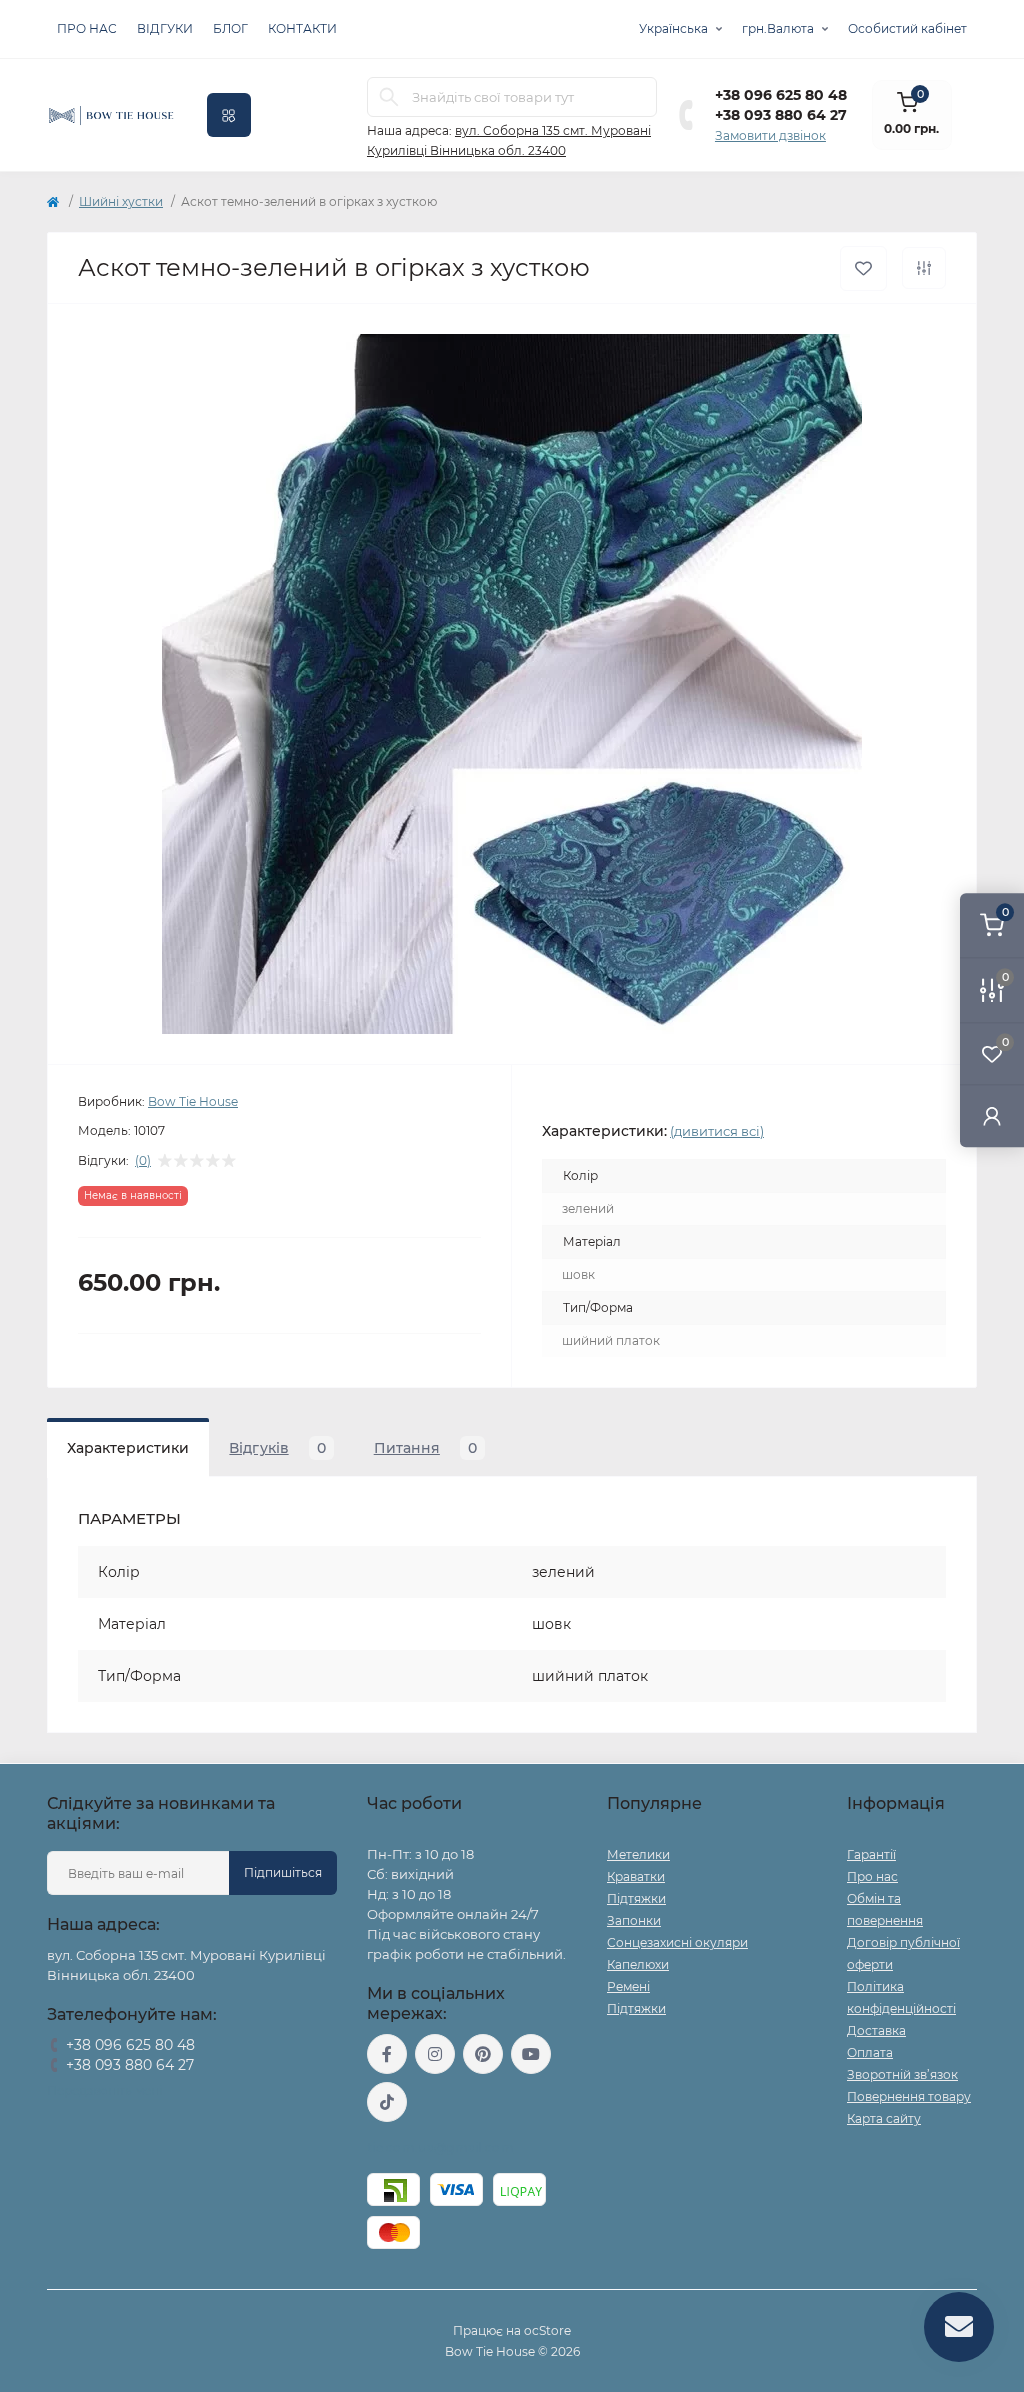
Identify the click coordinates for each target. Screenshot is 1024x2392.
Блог (230, 28)
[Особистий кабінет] (992, 1115)
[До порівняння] (924, 268)
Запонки (634, 1920)
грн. (778, 28)
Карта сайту (884, 2118)
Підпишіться (283, 1872)
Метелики (638, 1854)
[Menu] (229, 115)
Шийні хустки (121, 201)
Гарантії (871, 1854)
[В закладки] (863, 268)
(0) (143, 1161)
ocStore (547, 2330)
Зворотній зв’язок (902, 2074)
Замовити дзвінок (770, 135)
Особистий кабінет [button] (907, 28)
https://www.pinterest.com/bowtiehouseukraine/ (483, 2054)
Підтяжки (636, 1898)
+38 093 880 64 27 (781, 115)
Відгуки (165, 28)
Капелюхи (638, 1964)
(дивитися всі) (717, 1131)
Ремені (628, 1986)
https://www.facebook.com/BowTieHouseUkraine (387, 2054)
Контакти (302, 28)
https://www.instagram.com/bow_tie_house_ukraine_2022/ (435, 2054)
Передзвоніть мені (104, 2090)
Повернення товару (909, 2096)
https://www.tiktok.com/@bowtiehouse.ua (387, 2102)
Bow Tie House (193, 1101)
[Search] (389, 97)
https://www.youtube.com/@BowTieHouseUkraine (531, 2054)
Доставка (876, 2030)
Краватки (636, 1876)
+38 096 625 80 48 (781, 95)
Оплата (870, 2052)
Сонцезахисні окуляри (677, 1942)
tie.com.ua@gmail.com (440, 2147)
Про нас (87, 28)
